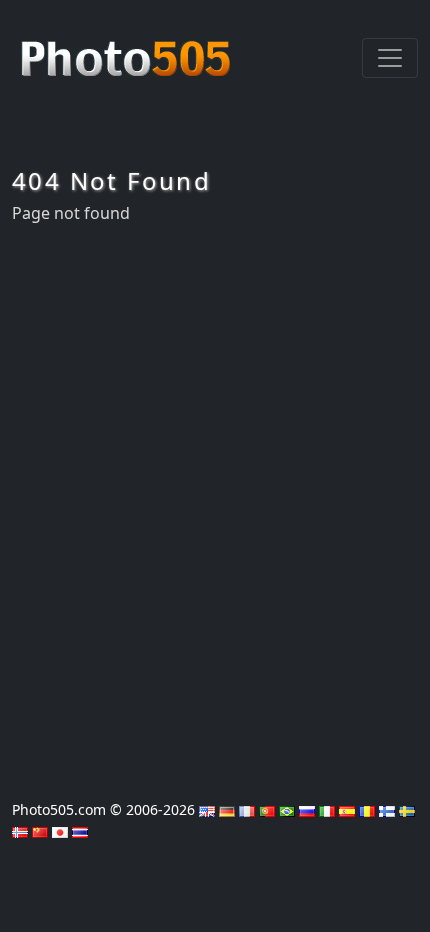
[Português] (267, 809)
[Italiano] (327, 809)
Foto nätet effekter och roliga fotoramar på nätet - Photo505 (128, 48)
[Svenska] (407, 809)
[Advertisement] (215, 506)
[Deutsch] (227, 809)
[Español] (347, 809)
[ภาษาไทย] (80, 830)
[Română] (367, 809)
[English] (207, 809)
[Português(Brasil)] (287, 809)
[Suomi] (387, 809)
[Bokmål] (20, 830)
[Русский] (307, 809)
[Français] (247, 809)
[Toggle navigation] (390, 58)
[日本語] (60, 830)
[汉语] (40, 830)
